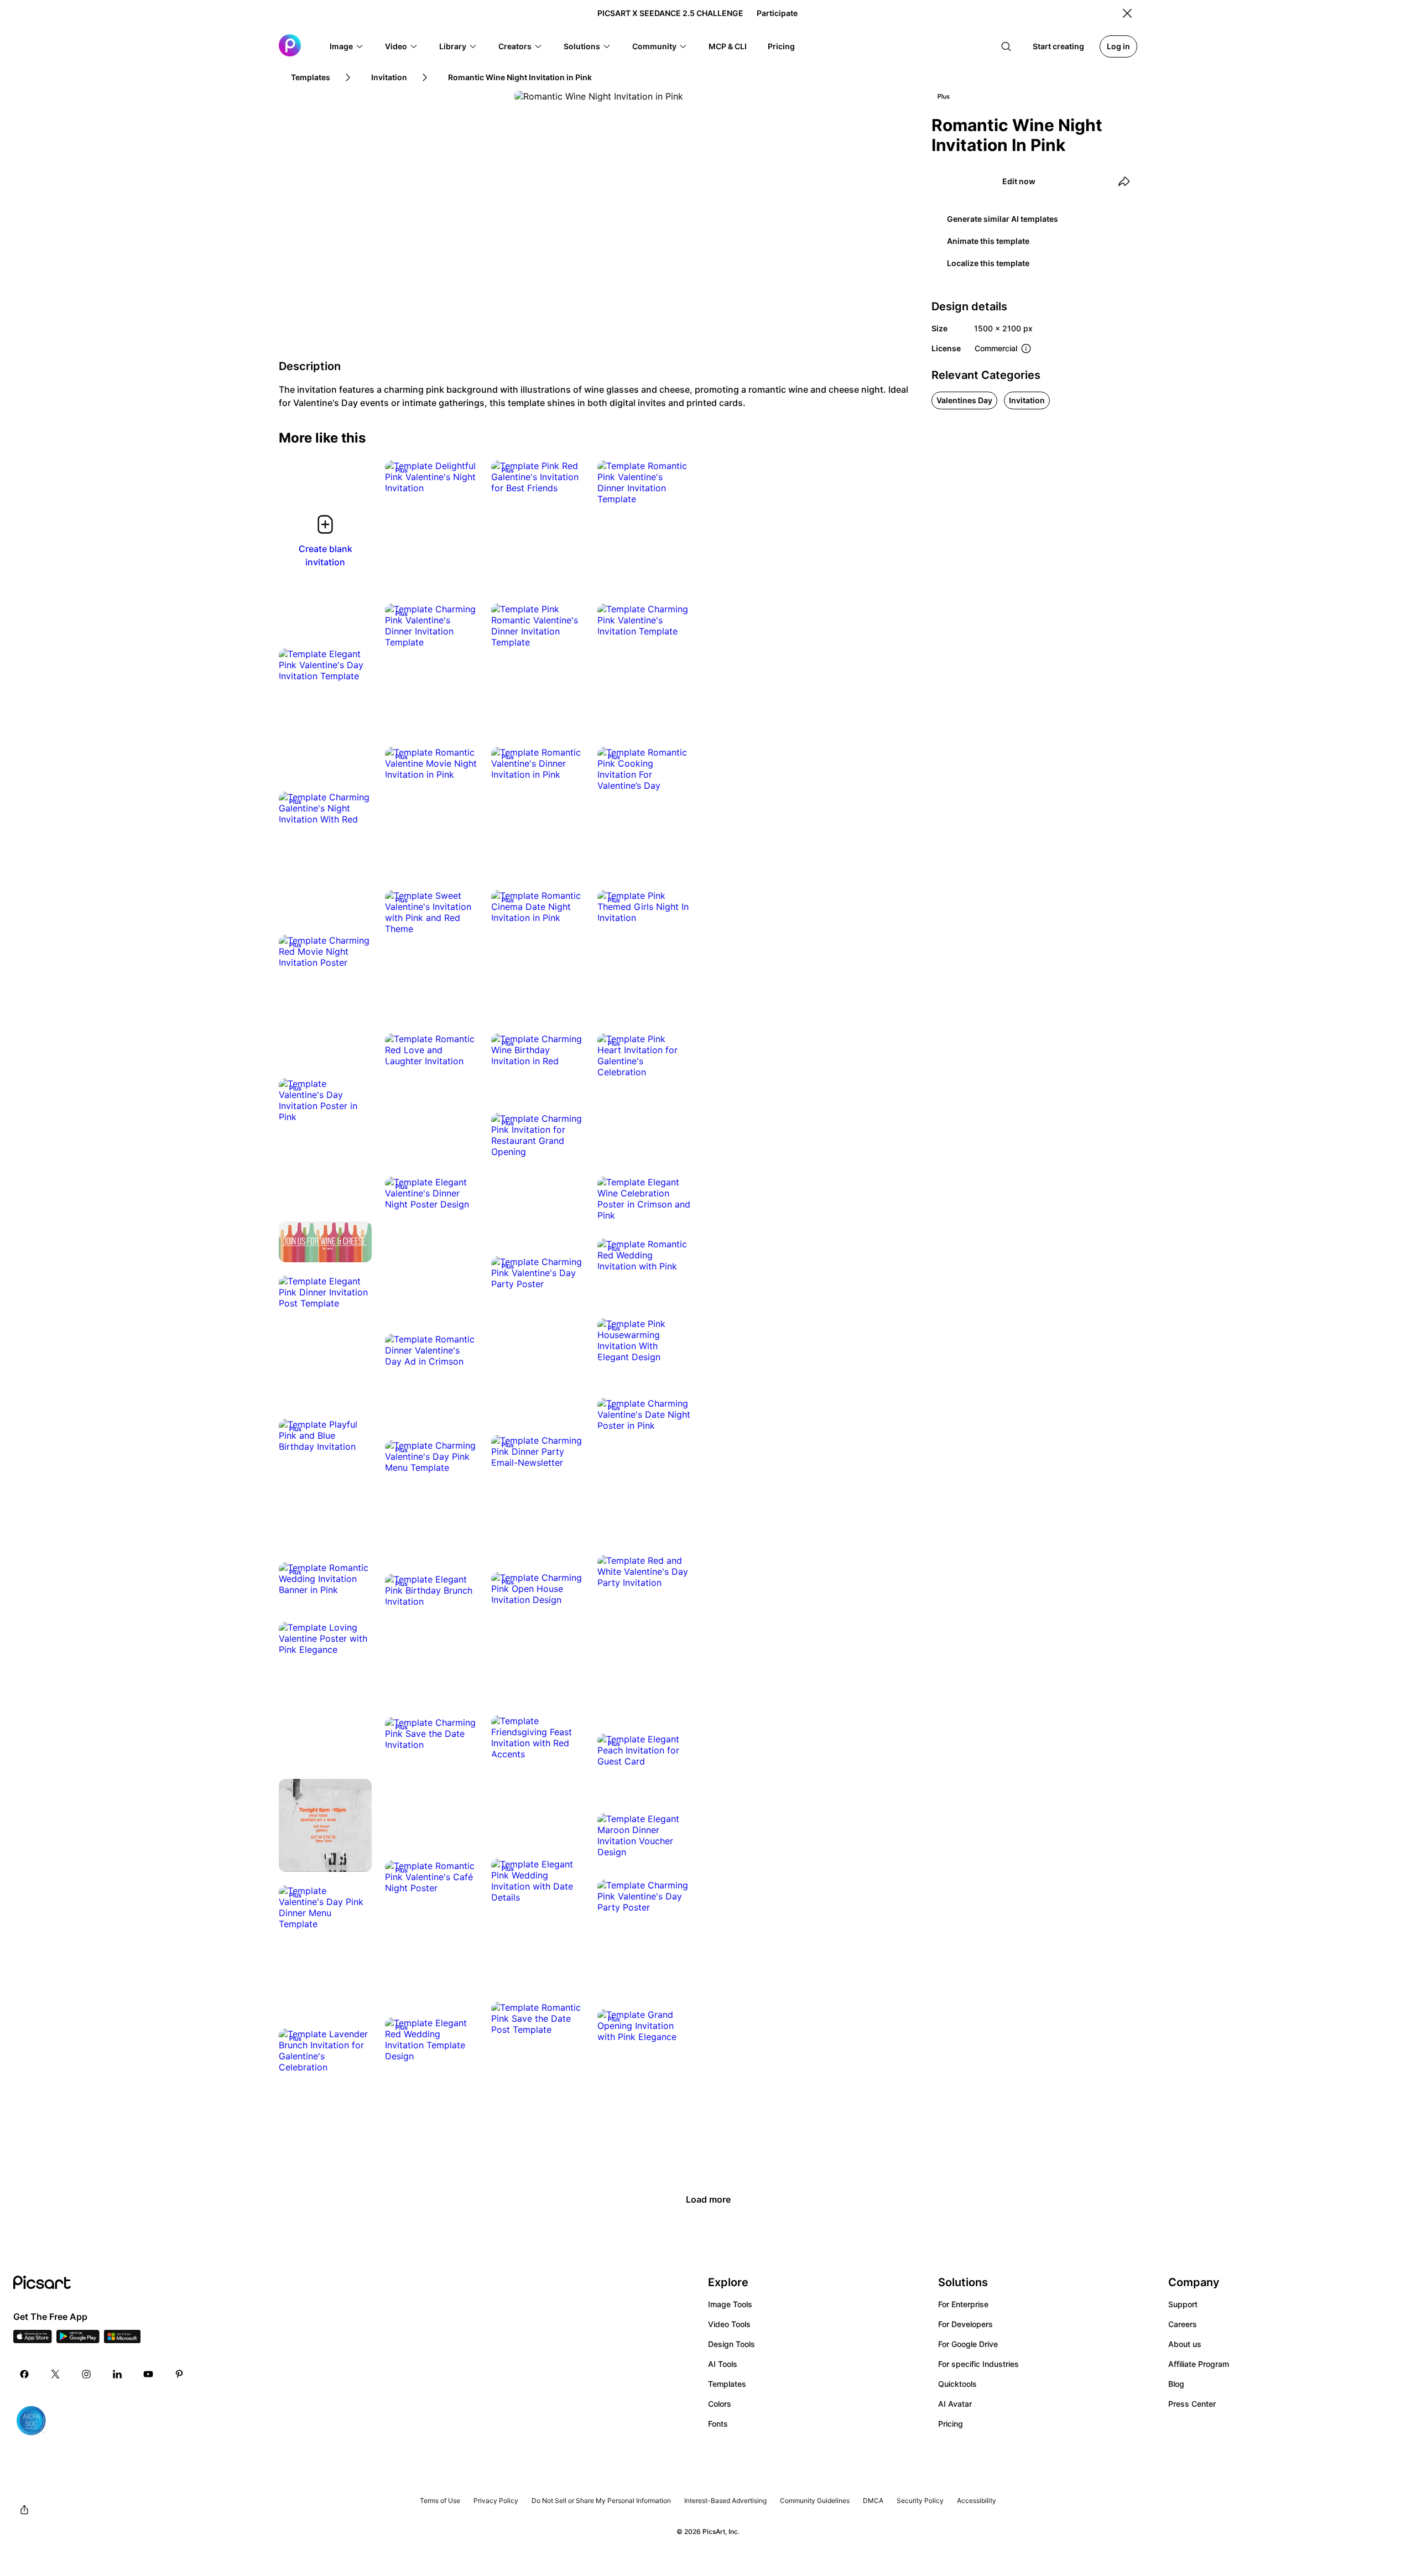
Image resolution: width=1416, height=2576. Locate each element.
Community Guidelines (815, 2500)
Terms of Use (440, 2500)
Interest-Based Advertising (725, 2500)
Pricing (951, 2424)
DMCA (873, 2500)
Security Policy (920, 2500)
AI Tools (723, 2364)
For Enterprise (963, 2304)
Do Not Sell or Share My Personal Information (601, 2500)
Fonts (718, 2424)
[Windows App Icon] (122, 2340)
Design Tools (732, 2344)
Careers (1183, 2324)
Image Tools (730, 2304)
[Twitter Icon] (55, 2374)
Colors (720, 2404)
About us (1185, 2344)
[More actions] (461, 477)
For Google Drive (968, 2344)
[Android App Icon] (78, 2340)
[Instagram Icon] (86, 2374)
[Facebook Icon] (24, 2374)
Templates (727, 2384)
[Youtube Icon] (148, 2374)
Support (1183, 2304)
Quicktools (957, 2384)
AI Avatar (955, 2404)
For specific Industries (978, 2364)
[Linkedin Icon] (117, 2374)
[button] (347, 46)
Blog (1176, 2384)
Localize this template (988, 263)
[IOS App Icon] (33, 2340)
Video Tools (729, 2324)
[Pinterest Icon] (179, 2374)
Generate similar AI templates (1003, 219)
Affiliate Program (1199, 2364)
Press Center (1192, 2404)
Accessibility (977, 2500)
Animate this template (988, 241)
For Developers (965, 2324)
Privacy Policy (496, 2500)
